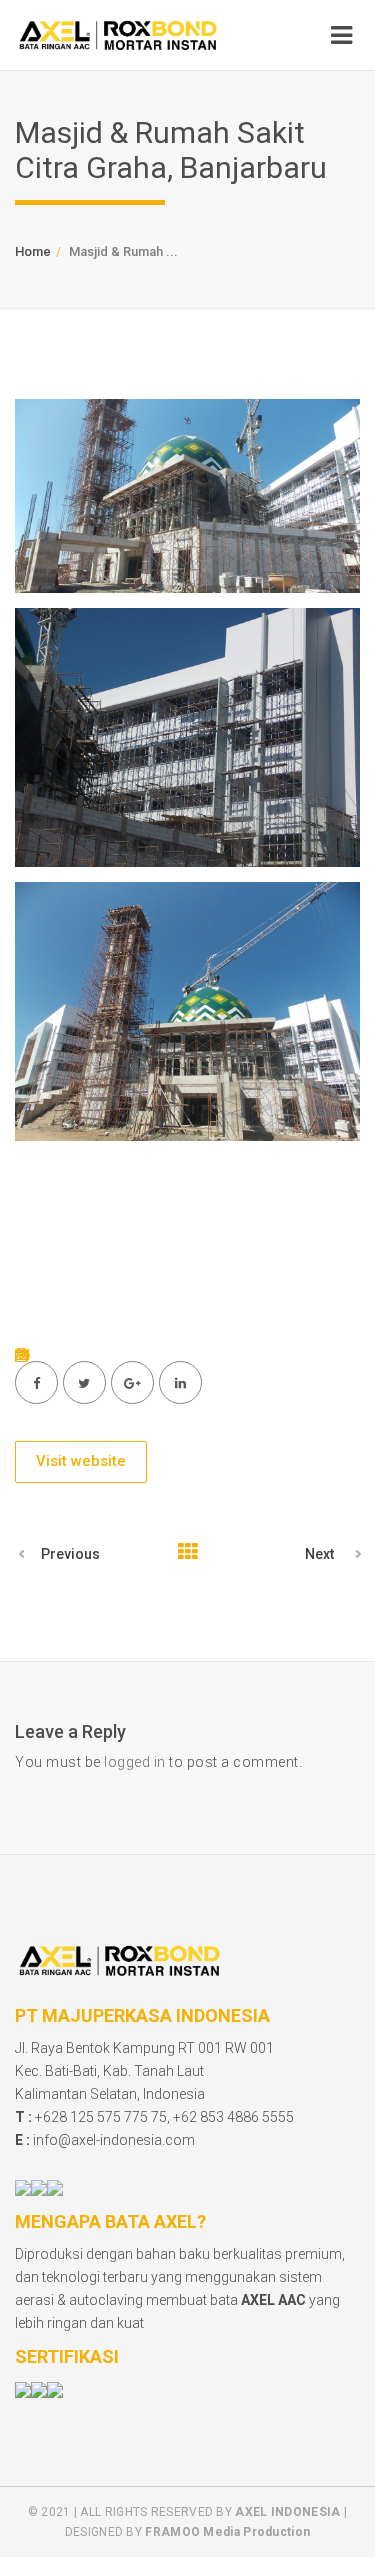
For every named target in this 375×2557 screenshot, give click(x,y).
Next (319, 1554)
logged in (135, 1762)
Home (33, 251)
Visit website (81, 1461)
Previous (70, 1554)
